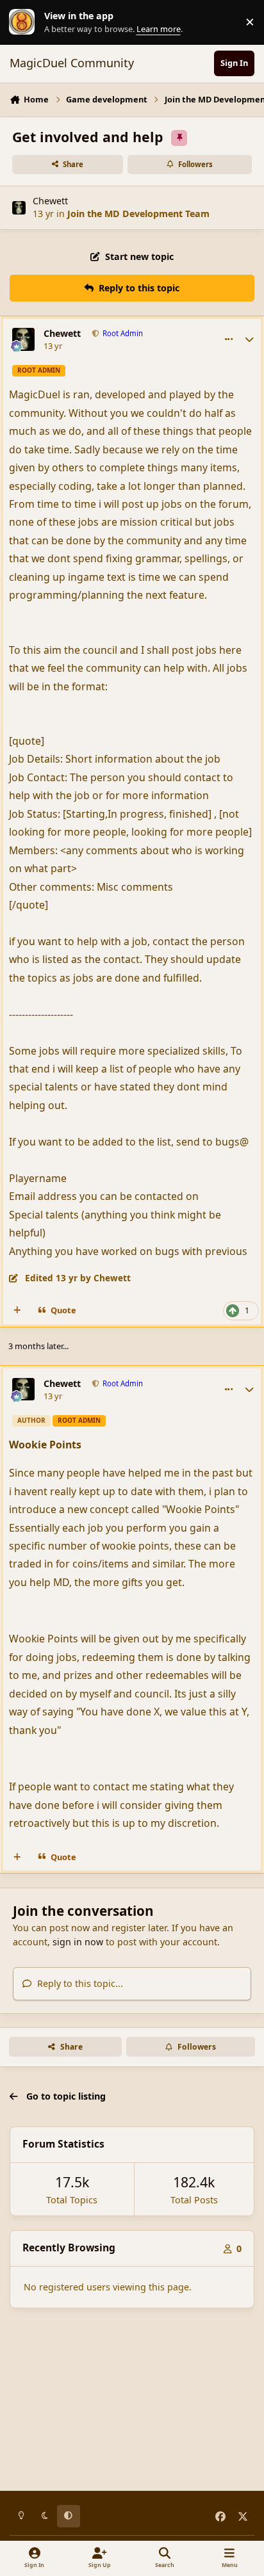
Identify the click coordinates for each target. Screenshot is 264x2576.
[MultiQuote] (17, 1311)
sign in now (78, 1942)
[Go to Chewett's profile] (19, 208)
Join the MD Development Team (138, 214)
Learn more (25, 22)
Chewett (50, 201)
